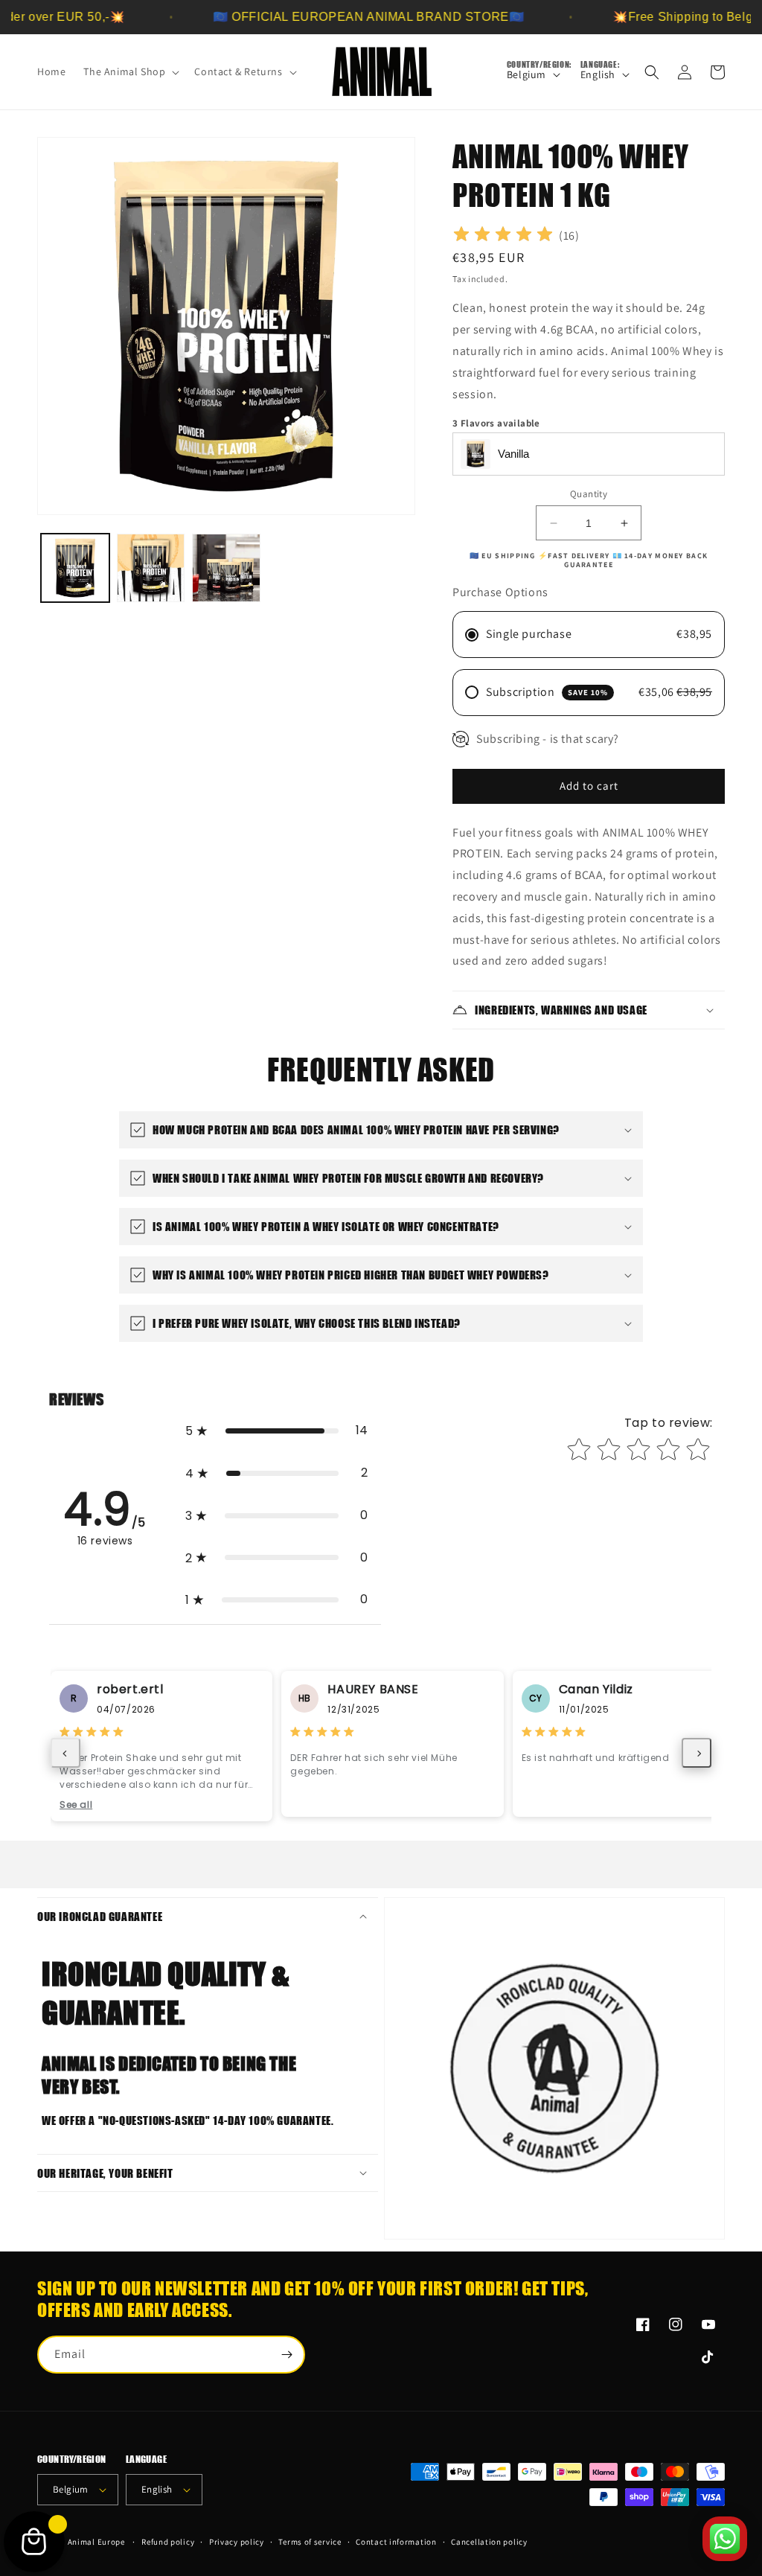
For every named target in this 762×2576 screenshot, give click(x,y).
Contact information (396, 2542)
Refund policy (168, 2542)
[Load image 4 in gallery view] (226, 568)
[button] (130, 71)
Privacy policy (237, 2542)
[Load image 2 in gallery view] (151, 568)
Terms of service (310, 2542)
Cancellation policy (489, 2542)
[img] (503, 236)
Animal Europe (96, 2542)
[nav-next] (697, 1753)
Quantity (589, 494)
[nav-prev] (65, 1753)
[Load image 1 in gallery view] (75, 568)
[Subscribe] (286, 2355)
